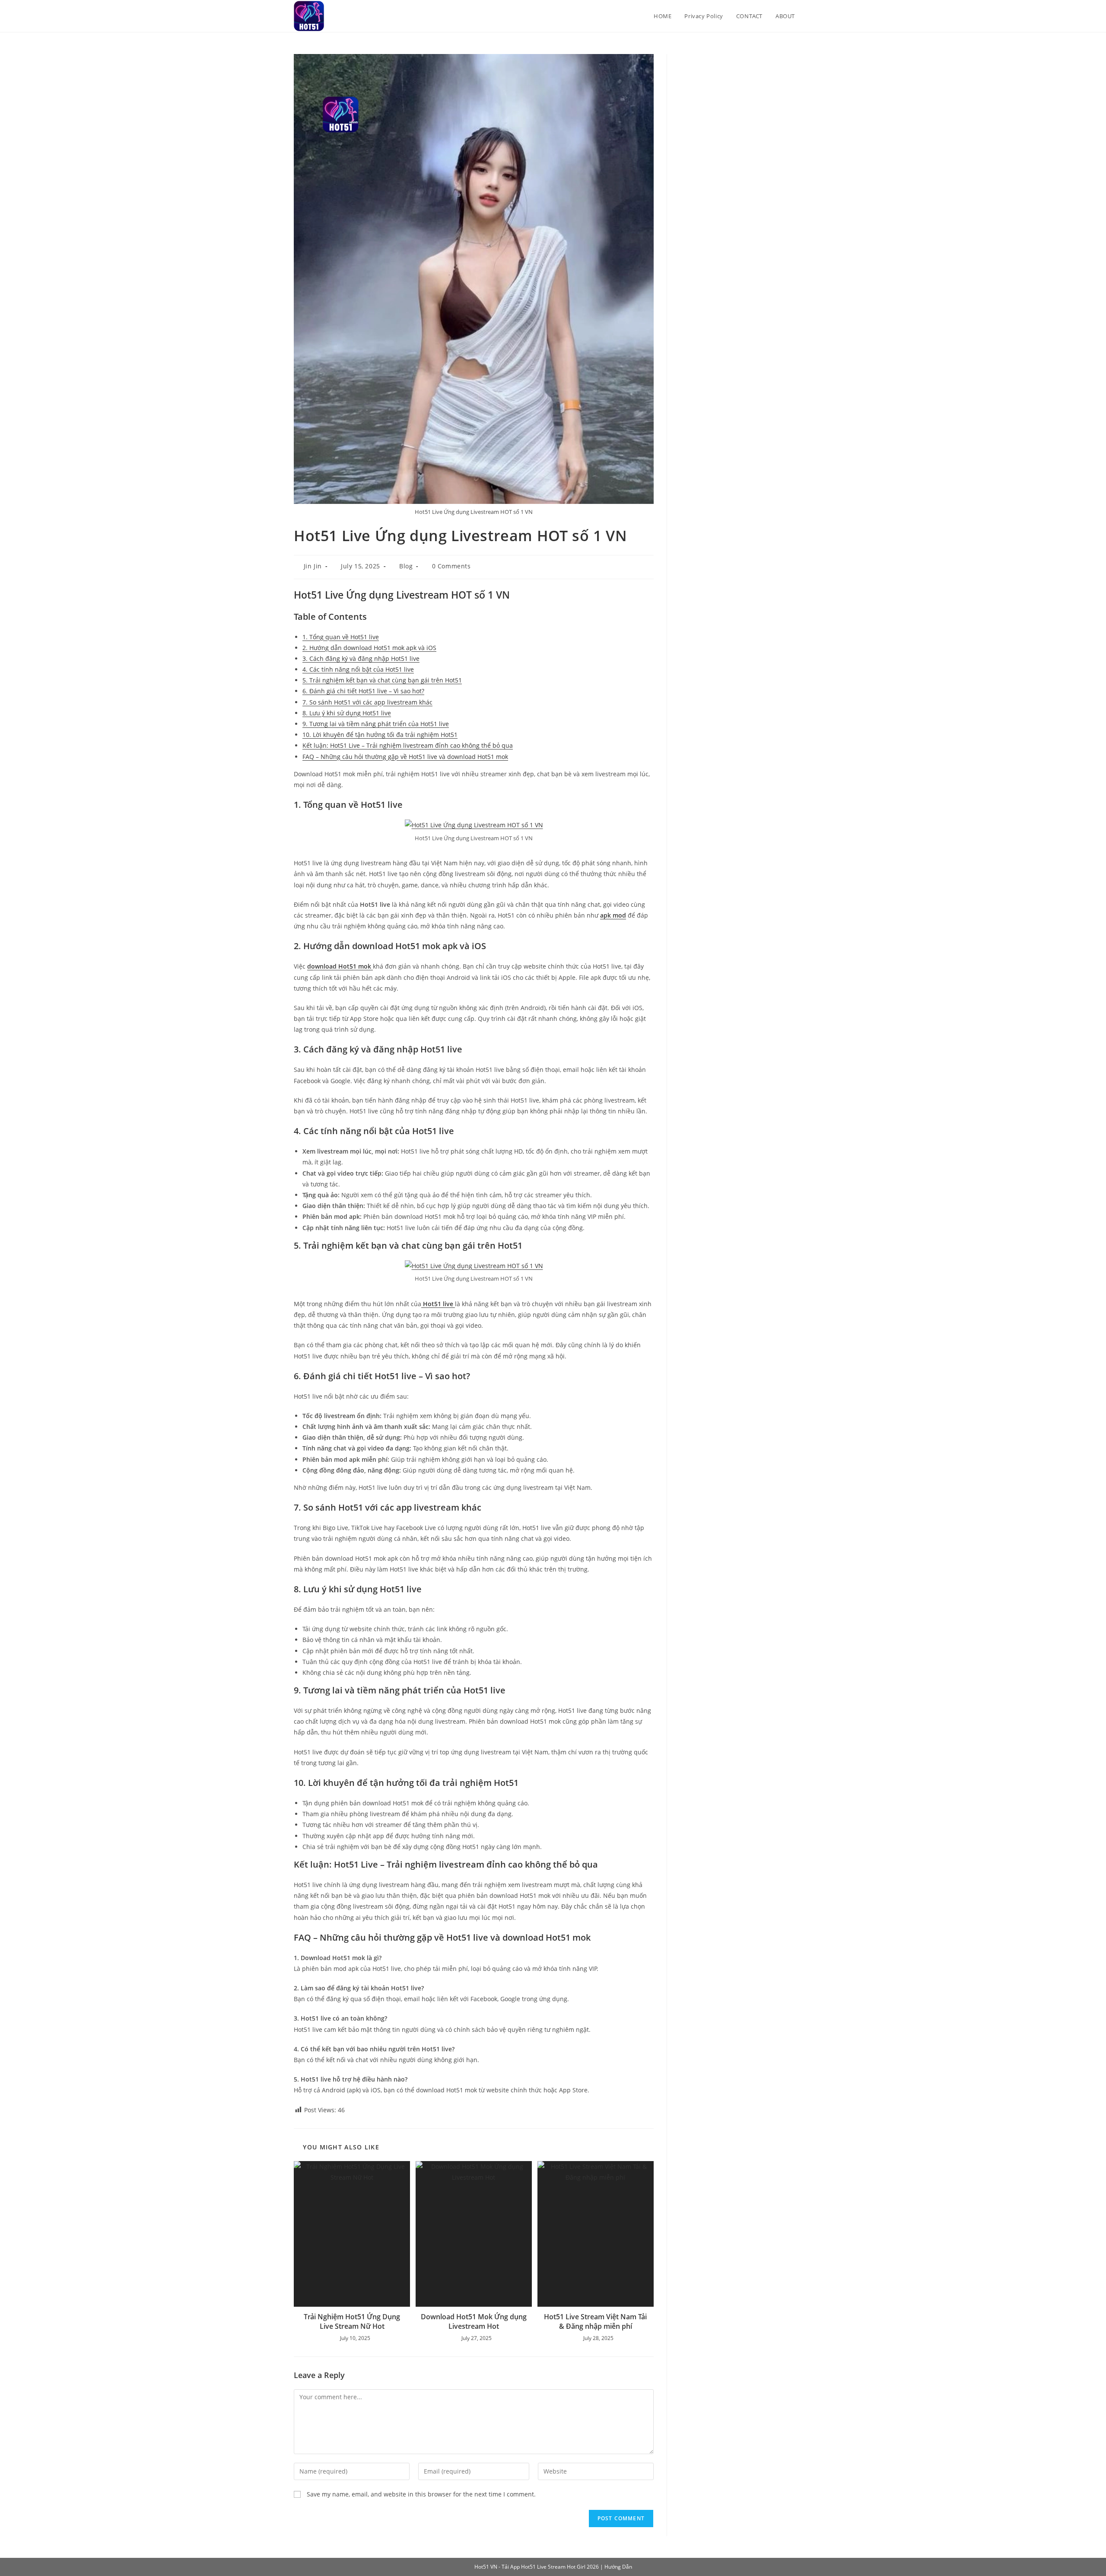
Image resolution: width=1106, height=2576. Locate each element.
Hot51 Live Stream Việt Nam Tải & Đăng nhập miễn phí (595, 2321)
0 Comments (451, 566)
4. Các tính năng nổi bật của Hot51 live (358, 669)
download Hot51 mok (340, 966)
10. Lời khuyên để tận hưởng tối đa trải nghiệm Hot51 (380, 735)
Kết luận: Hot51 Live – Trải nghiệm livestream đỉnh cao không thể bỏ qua (408, 745)
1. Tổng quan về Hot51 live (341, 637)
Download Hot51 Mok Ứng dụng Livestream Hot (474, 2321)
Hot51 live (438, 1304)
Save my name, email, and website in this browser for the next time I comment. (421, 2494)
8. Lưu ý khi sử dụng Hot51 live (347, 713)
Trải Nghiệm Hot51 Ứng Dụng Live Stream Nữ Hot (352, 2321)
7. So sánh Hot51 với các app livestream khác (367, 702)
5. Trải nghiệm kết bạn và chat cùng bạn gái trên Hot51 (382, 680)
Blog (406, 566)
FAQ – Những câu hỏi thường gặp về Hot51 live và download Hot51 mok (405, 757)
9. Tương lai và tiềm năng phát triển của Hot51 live (376, 724)
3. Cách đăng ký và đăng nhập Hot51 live (361, 658)
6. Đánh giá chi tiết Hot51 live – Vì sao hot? (363, 691)
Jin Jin (313, 566)
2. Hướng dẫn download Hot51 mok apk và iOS (369, 648)
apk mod (613, 915)
